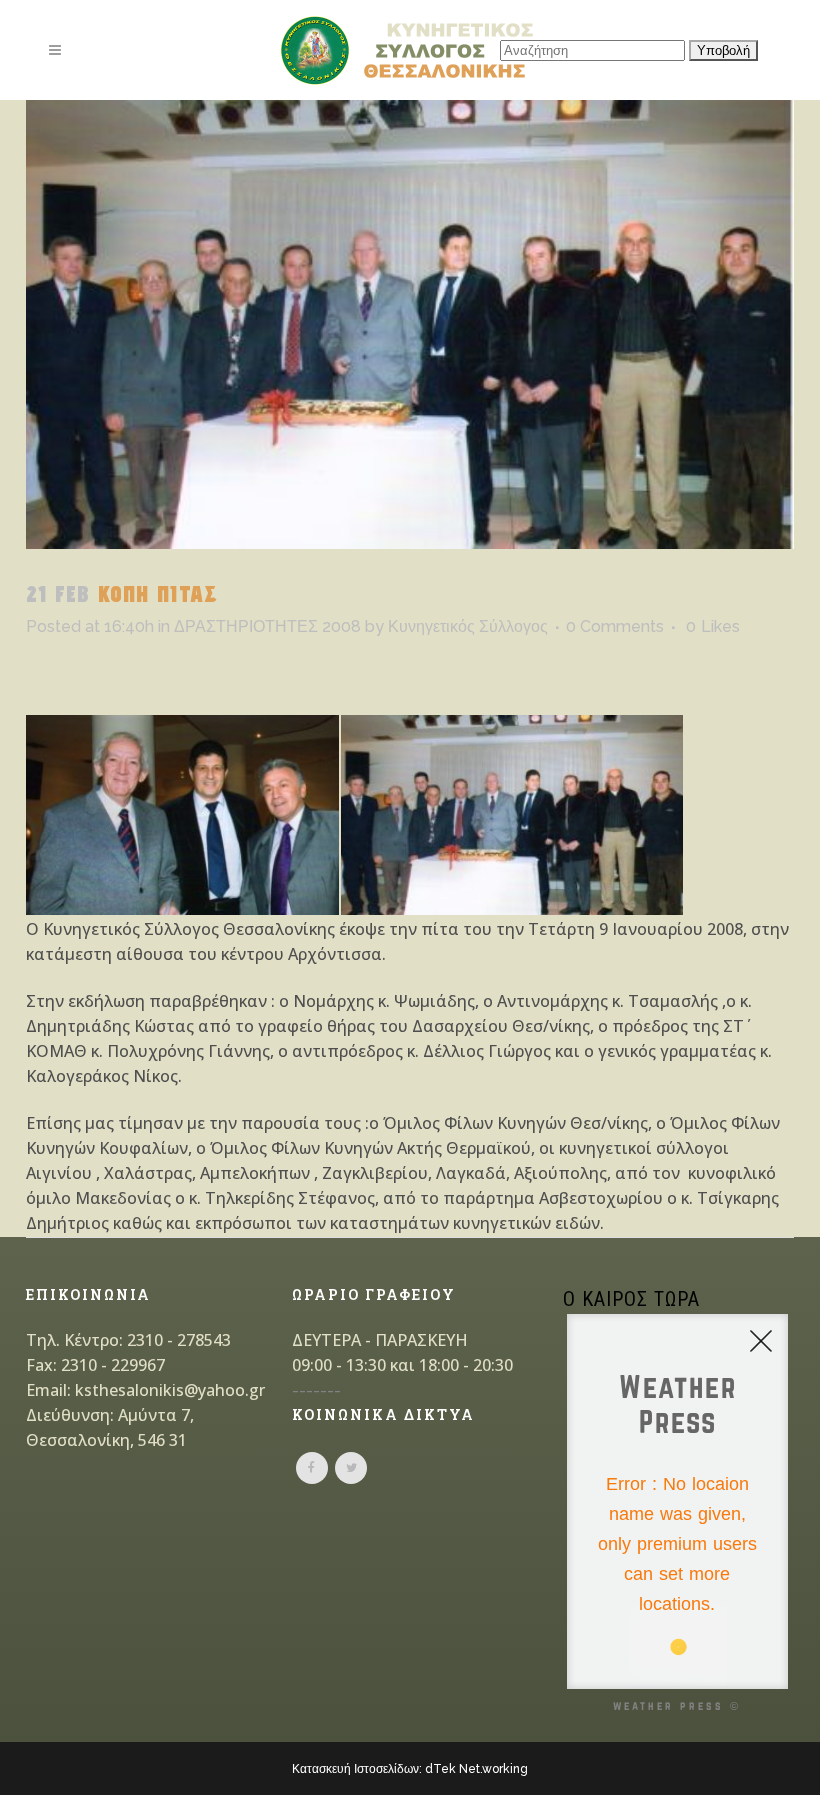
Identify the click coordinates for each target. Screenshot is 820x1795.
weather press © (677, 1705)
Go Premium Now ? (702, 1654)
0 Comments (615, 626)
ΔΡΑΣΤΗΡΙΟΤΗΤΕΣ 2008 (267, 626)
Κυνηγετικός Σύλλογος (468, 626)
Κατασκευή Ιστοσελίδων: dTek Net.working (410, 1769)
